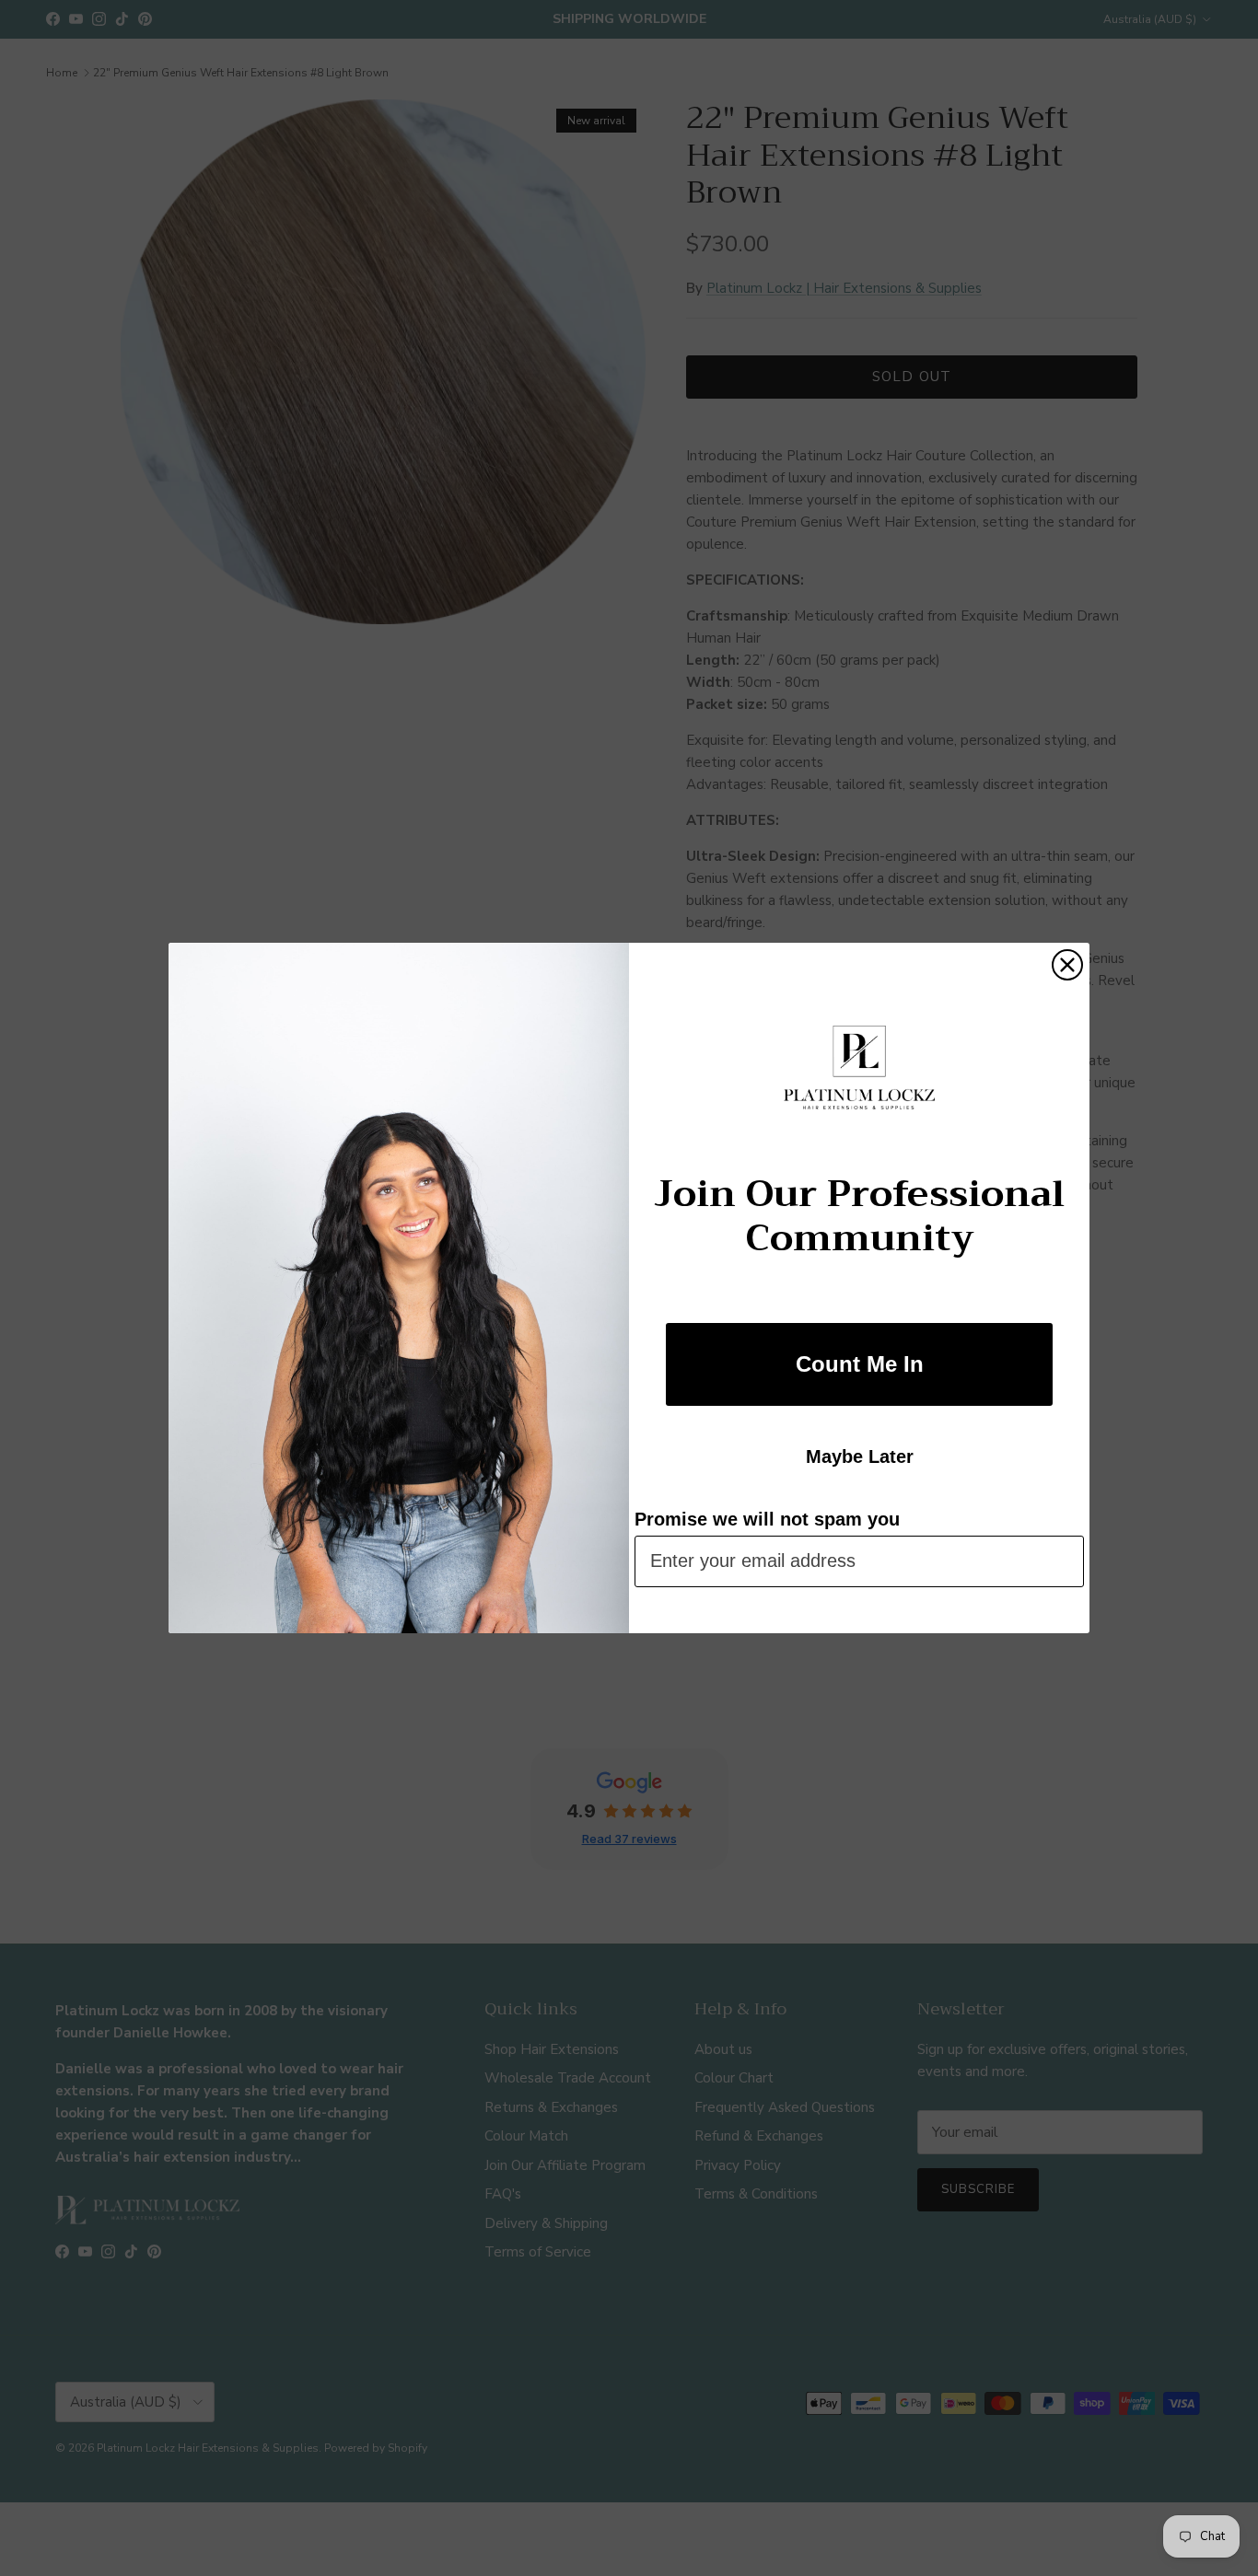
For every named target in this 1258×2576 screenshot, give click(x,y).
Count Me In (860, 1364)
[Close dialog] (1067, 965)
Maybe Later (860, 1456)
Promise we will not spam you (767, 1519)
